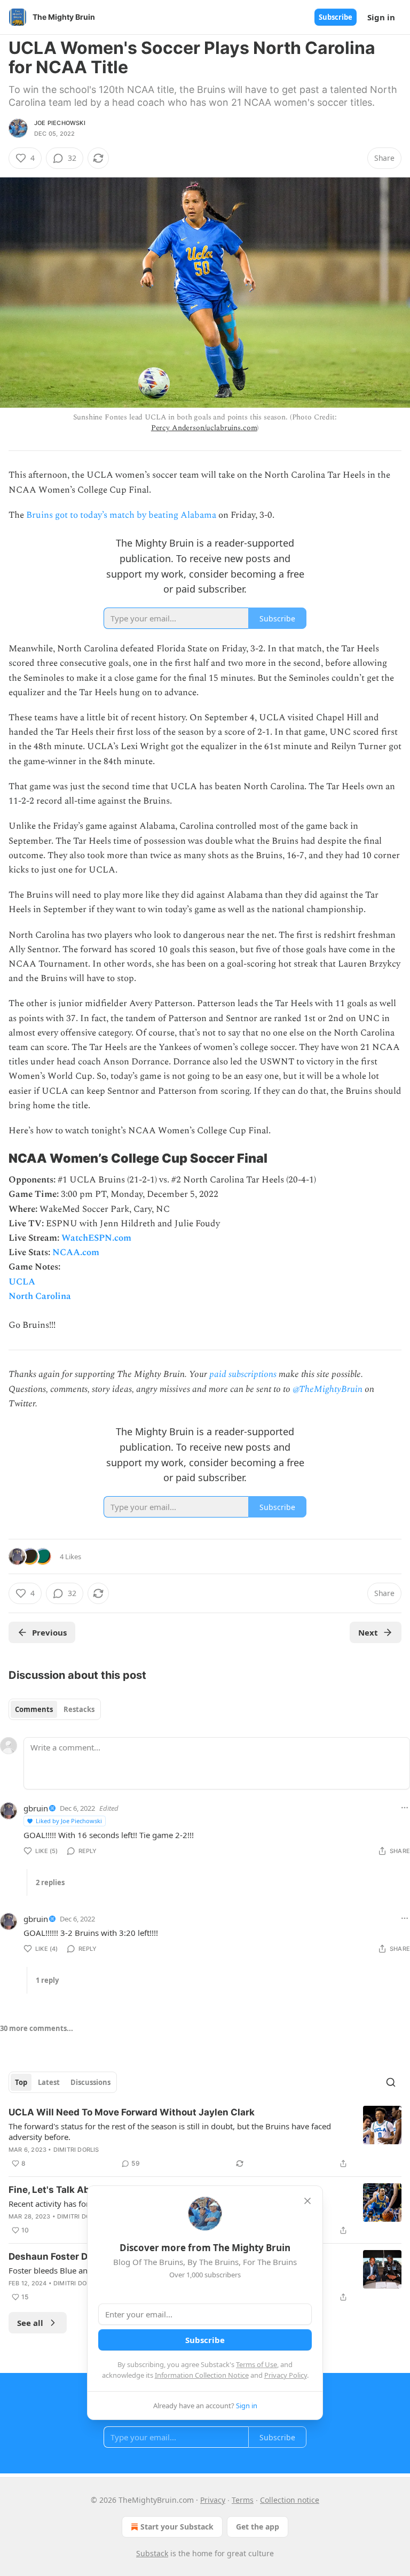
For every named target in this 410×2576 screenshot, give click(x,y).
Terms (243, 2500)
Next (368, 1632)
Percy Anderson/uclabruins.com (204, 428)
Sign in (381, 17)
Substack (152, 2553)
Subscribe (336, 17)
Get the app (258, 2527)
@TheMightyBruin (328, 1389)
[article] (205, 2138)
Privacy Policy (286, 2375)
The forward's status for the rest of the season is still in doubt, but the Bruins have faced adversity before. (170, 2131)
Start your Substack (177, 2527)
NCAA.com (76, 1252)
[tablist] (55, 1709)
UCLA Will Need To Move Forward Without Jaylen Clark (132, 2112)
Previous (49, 1632)
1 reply (47, 1980)
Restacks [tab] (79, 1709)
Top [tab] (21, 2082)
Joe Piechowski (60, 123)
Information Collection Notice (202, 2375)
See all (30, 2323)
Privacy (213, 2500)
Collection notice (290, 2500)
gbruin (36, 1808)
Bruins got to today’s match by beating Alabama (121, 515)
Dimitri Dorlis (76, 2150)
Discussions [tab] (90, 2082)
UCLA (22, 1282)
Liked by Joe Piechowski (69, 1821)
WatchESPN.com (96, 1238)
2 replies (50, 1882)
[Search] (391, 2082)
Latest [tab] (49, 2082)
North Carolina (40, 1296)
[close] (307, 2201)
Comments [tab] (34, 1709)
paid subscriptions (243, 1374)
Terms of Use (257, 2364)
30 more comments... (37, 2028)
